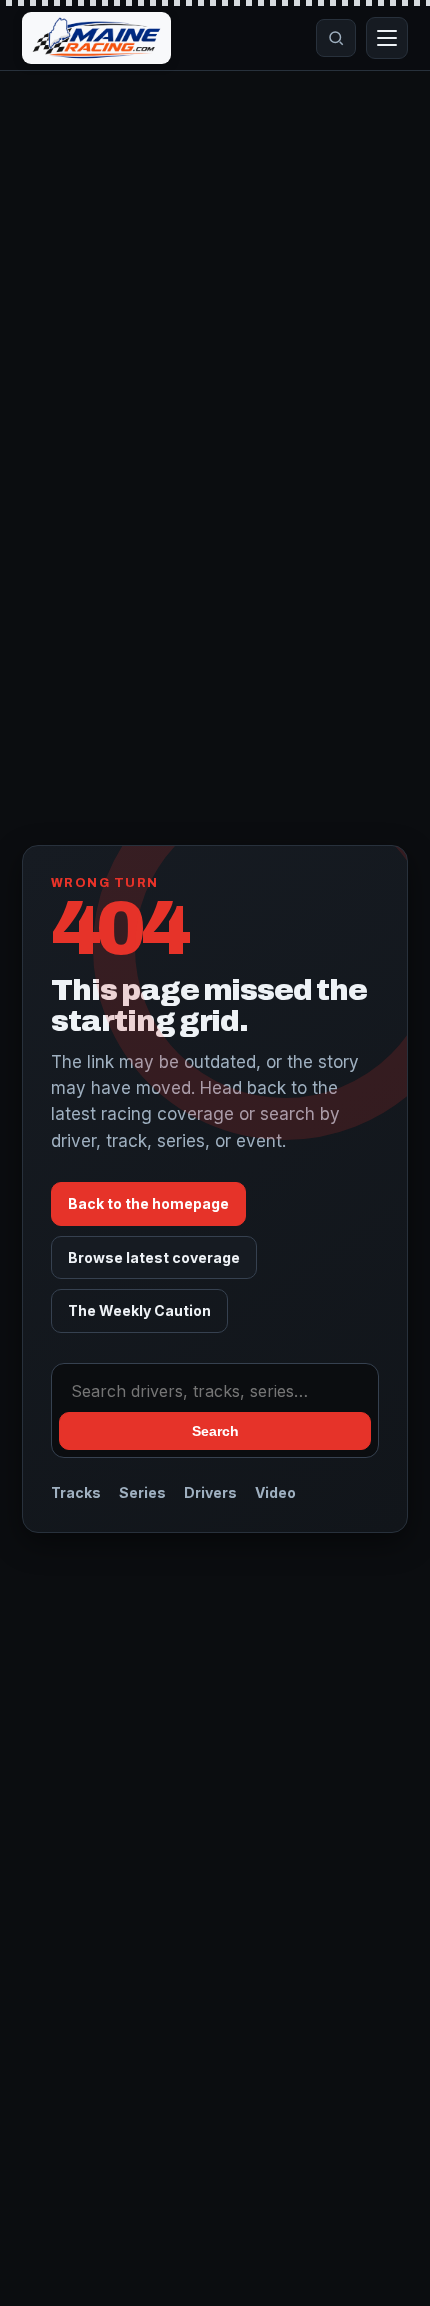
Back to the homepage (148, 1203)
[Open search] (336, 38)
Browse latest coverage (154, 1257)
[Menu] (387, 38)
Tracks (76, 1492)
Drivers (210, 1492)
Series (142, 1492)
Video (275, 1492)
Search (215, 1431)
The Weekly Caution (139, 1310)
